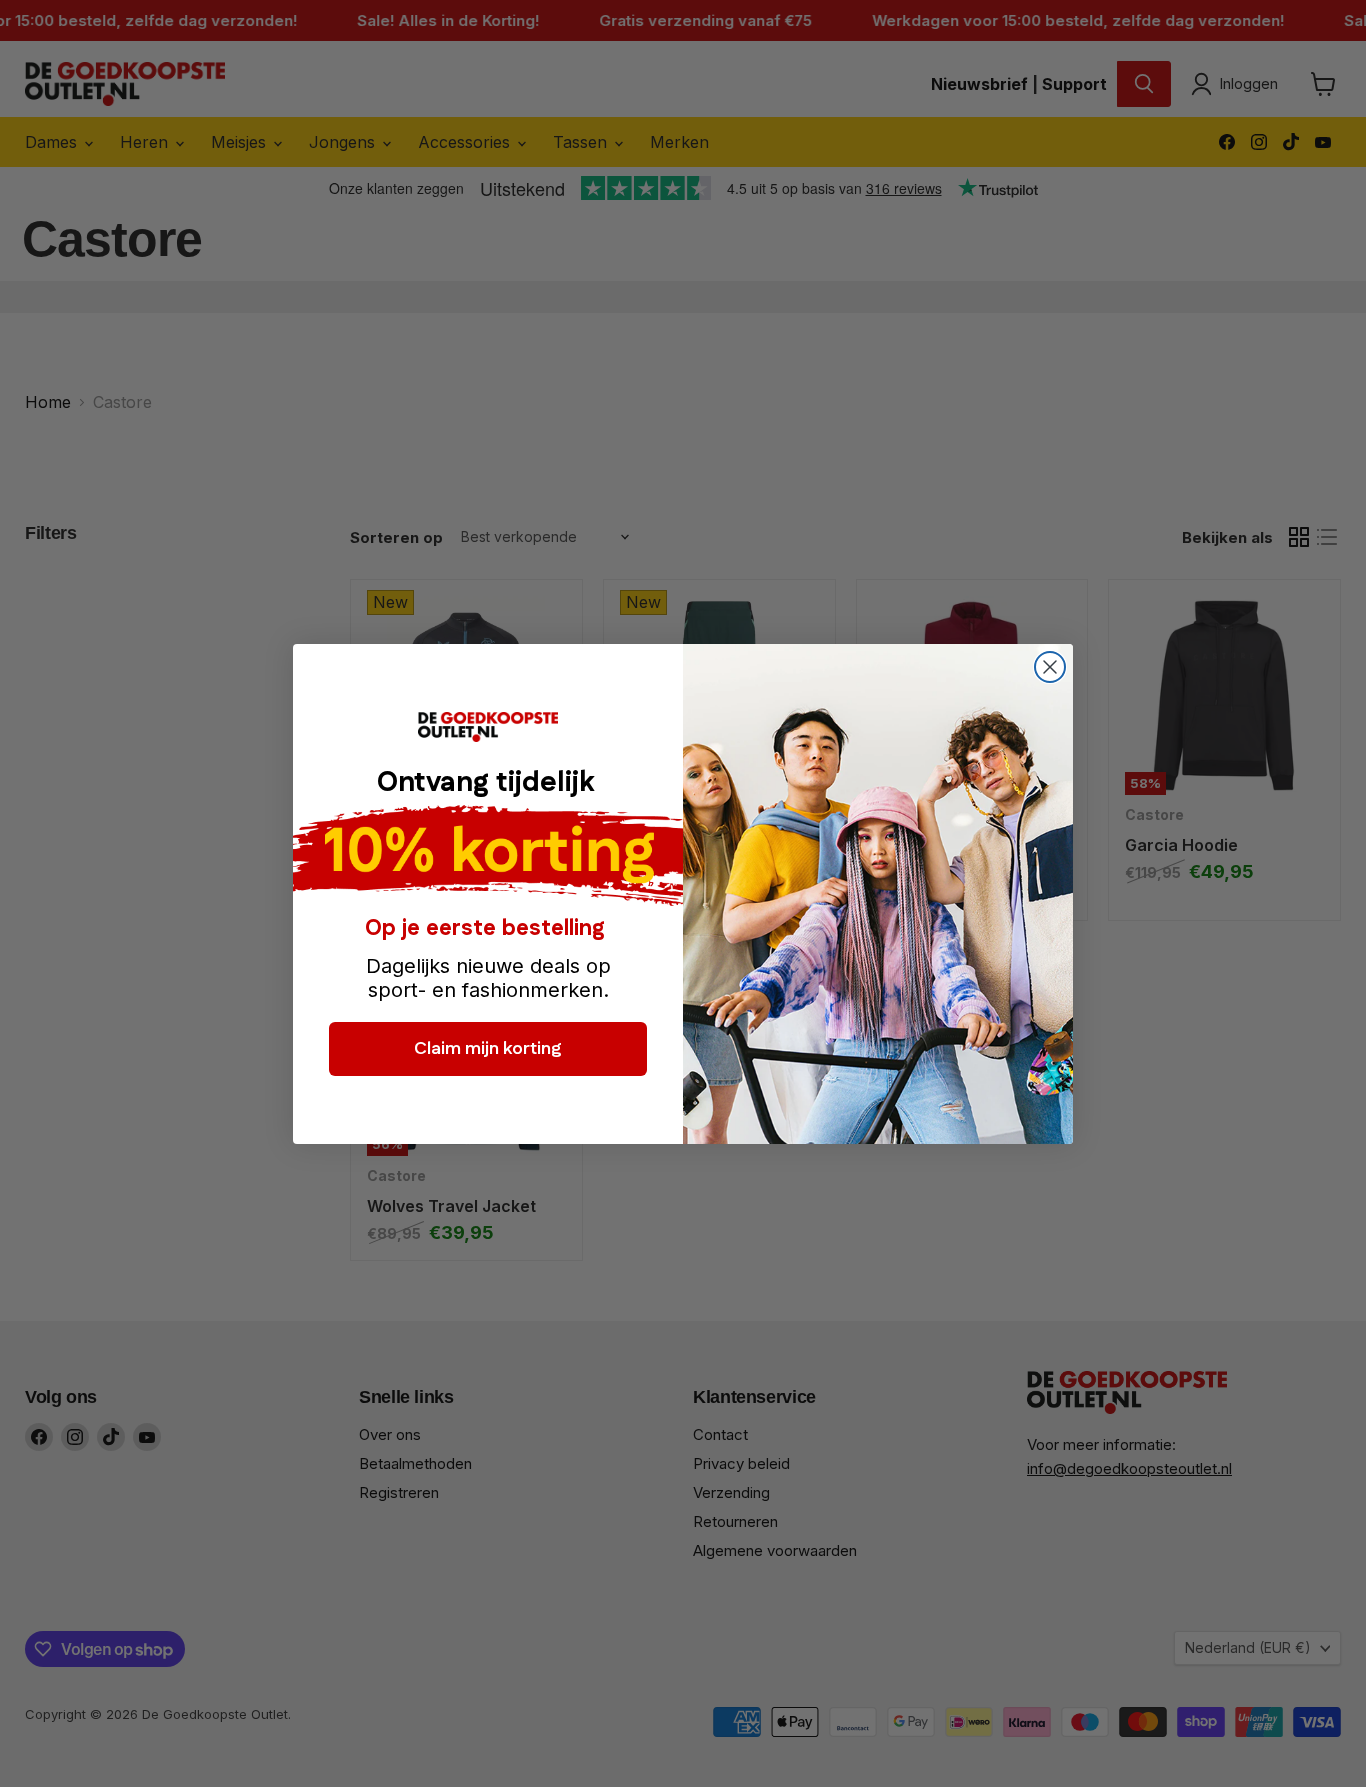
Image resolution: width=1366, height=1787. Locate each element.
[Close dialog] (1050, 667)
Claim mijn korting (488, 1048)
